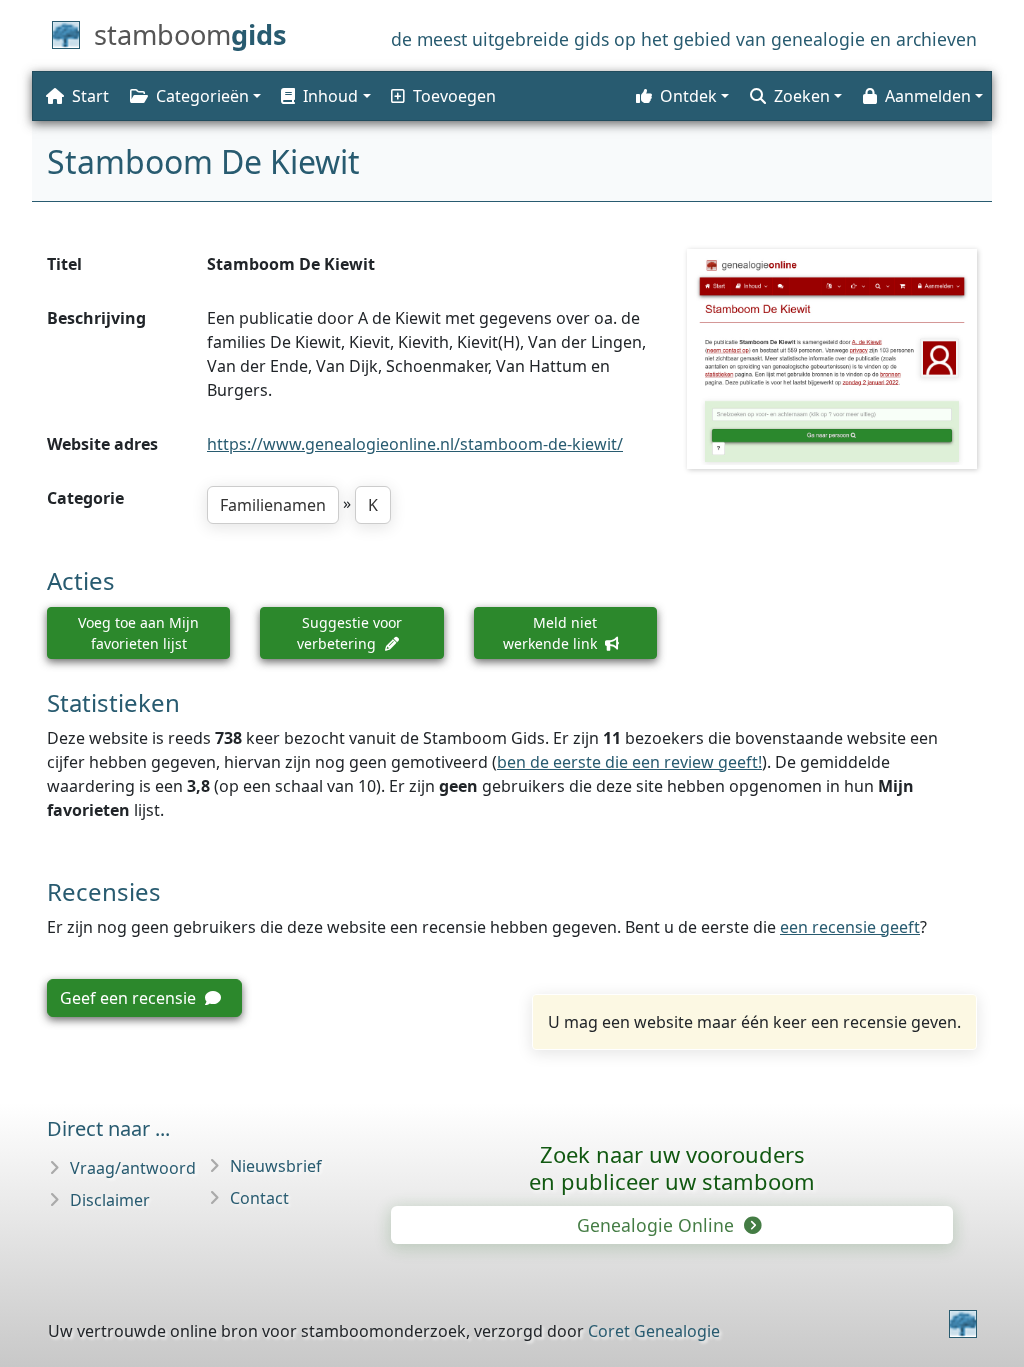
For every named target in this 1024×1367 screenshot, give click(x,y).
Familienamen (273, 505)
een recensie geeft (850, 927)
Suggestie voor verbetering (349, 633)
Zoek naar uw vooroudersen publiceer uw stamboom (672, 1167)
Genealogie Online (658, 1225)
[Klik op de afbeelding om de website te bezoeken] (832, 358)
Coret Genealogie (654, 1331)
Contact (259, 1198)
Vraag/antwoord (133, 1168)
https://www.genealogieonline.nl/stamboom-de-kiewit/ (415, 444)
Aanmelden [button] (928, 96)
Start (90, 96)
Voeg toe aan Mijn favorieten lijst (138, 633)
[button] (324, 96)
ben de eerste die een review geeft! (629, 762)
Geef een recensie (130, 998)
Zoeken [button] (802, 96)
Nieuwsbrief (276, 1166)
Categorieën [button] (202, 96)
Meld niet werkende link (552, 633)
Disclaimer (110, 1200)
